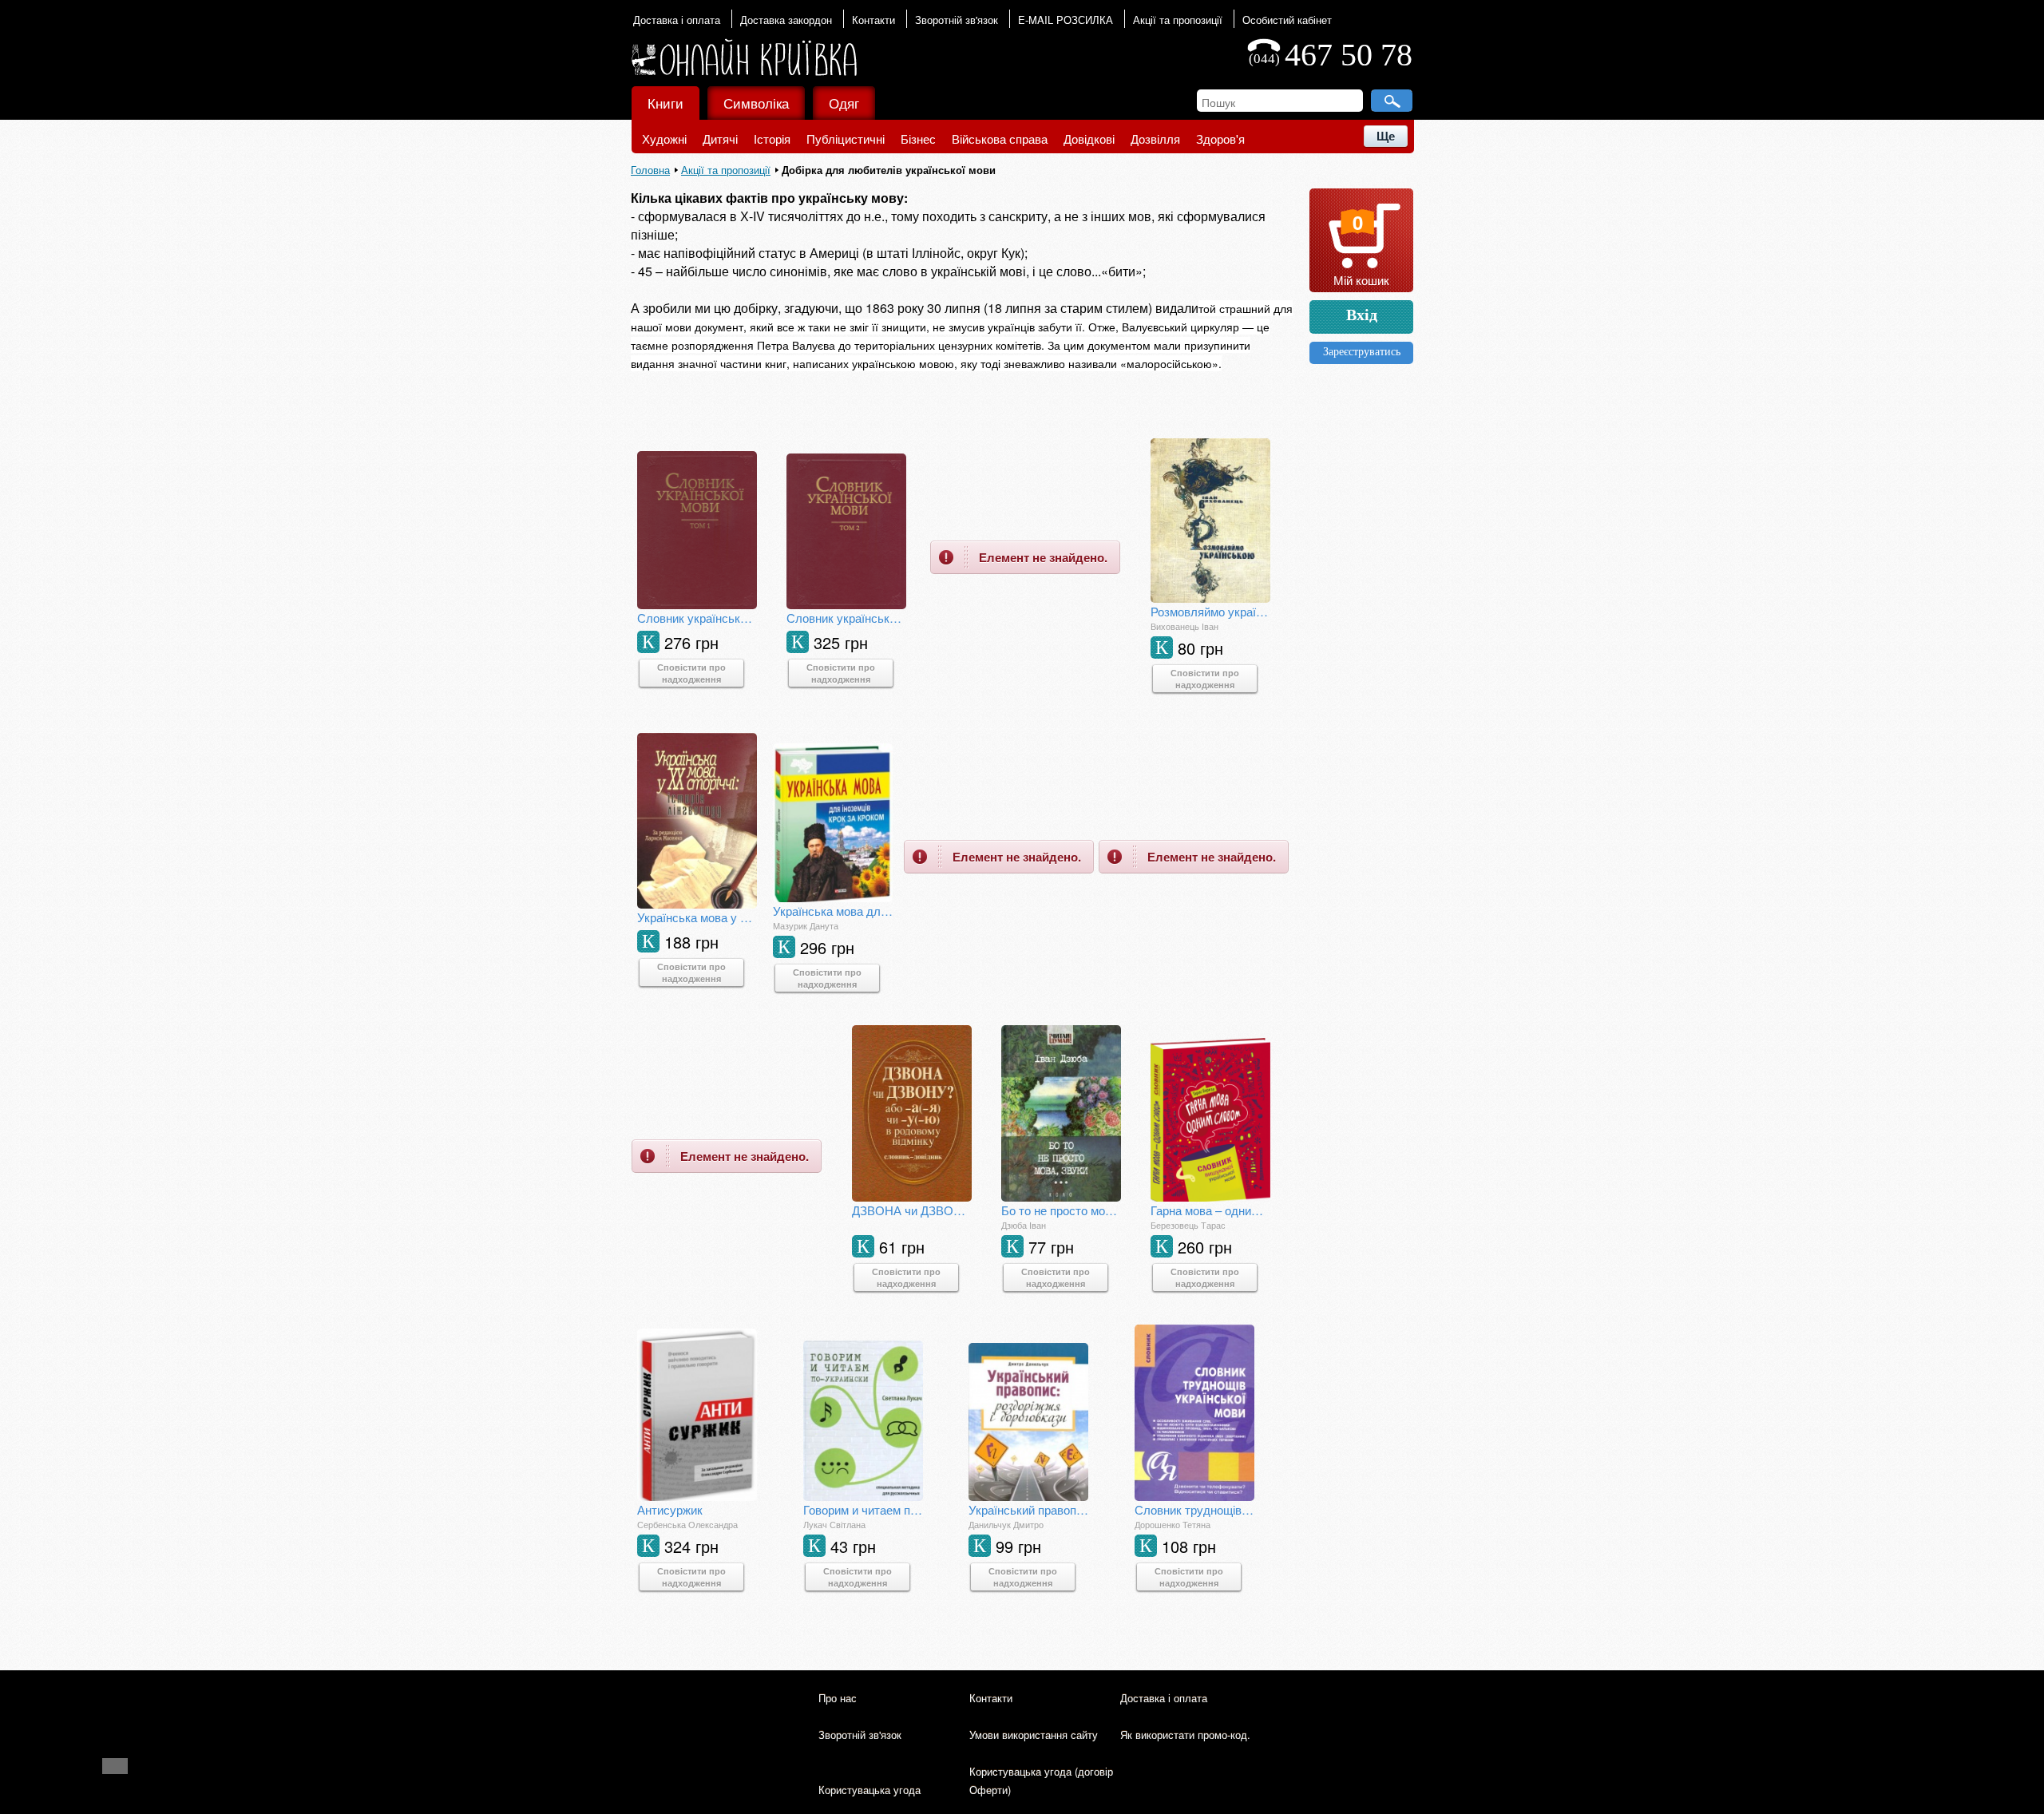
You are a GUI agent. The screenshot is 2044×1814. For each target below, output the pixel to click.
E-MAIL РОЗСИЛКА (1066, 20)
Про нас (838, 1698)
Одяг (844, 103)
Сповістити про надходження (691, 673)
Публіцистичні (846, 139)
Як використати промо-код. (1185, 1735)
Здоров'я (1220, 139)
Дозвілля (1155, 139)
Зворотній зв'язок (957, 20)
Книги (665, 103)
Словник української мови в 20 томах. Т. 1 (697, 618)
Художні (664, 139)
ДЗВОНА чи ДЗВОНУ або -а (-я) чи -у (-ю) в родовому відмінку (912, 1210)
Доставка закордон (786, 20)
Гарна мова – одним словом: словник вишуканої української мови (1210, 1210)
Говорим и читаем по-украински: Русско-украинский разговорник (863, 1509)
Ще (1386, 136)
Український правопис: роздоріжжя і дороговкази (1028, 1509)
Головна (650, 170)
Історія (772, 139)
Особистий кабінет (1287, 20)
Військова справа (1000, 139)
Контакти (873, 20)
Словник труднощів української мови (1194, 1509)
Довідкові (1089, 139)
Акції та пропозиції (1178, 20)
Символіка (756, 103)
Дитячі (720, 139)
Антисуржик (670, 1509)
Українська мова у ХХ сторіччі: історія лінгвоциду (697, 917)
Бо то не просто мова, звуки (1061, 1210)
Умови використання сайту (1034, 1735)
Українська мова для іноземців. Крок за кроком (833, 911)
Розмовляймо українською (1210, 611)
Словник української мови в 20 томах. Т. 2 (846, 618)
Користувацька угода (869, 1790)
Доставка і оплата (677, 20)
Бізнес (918, 139)
